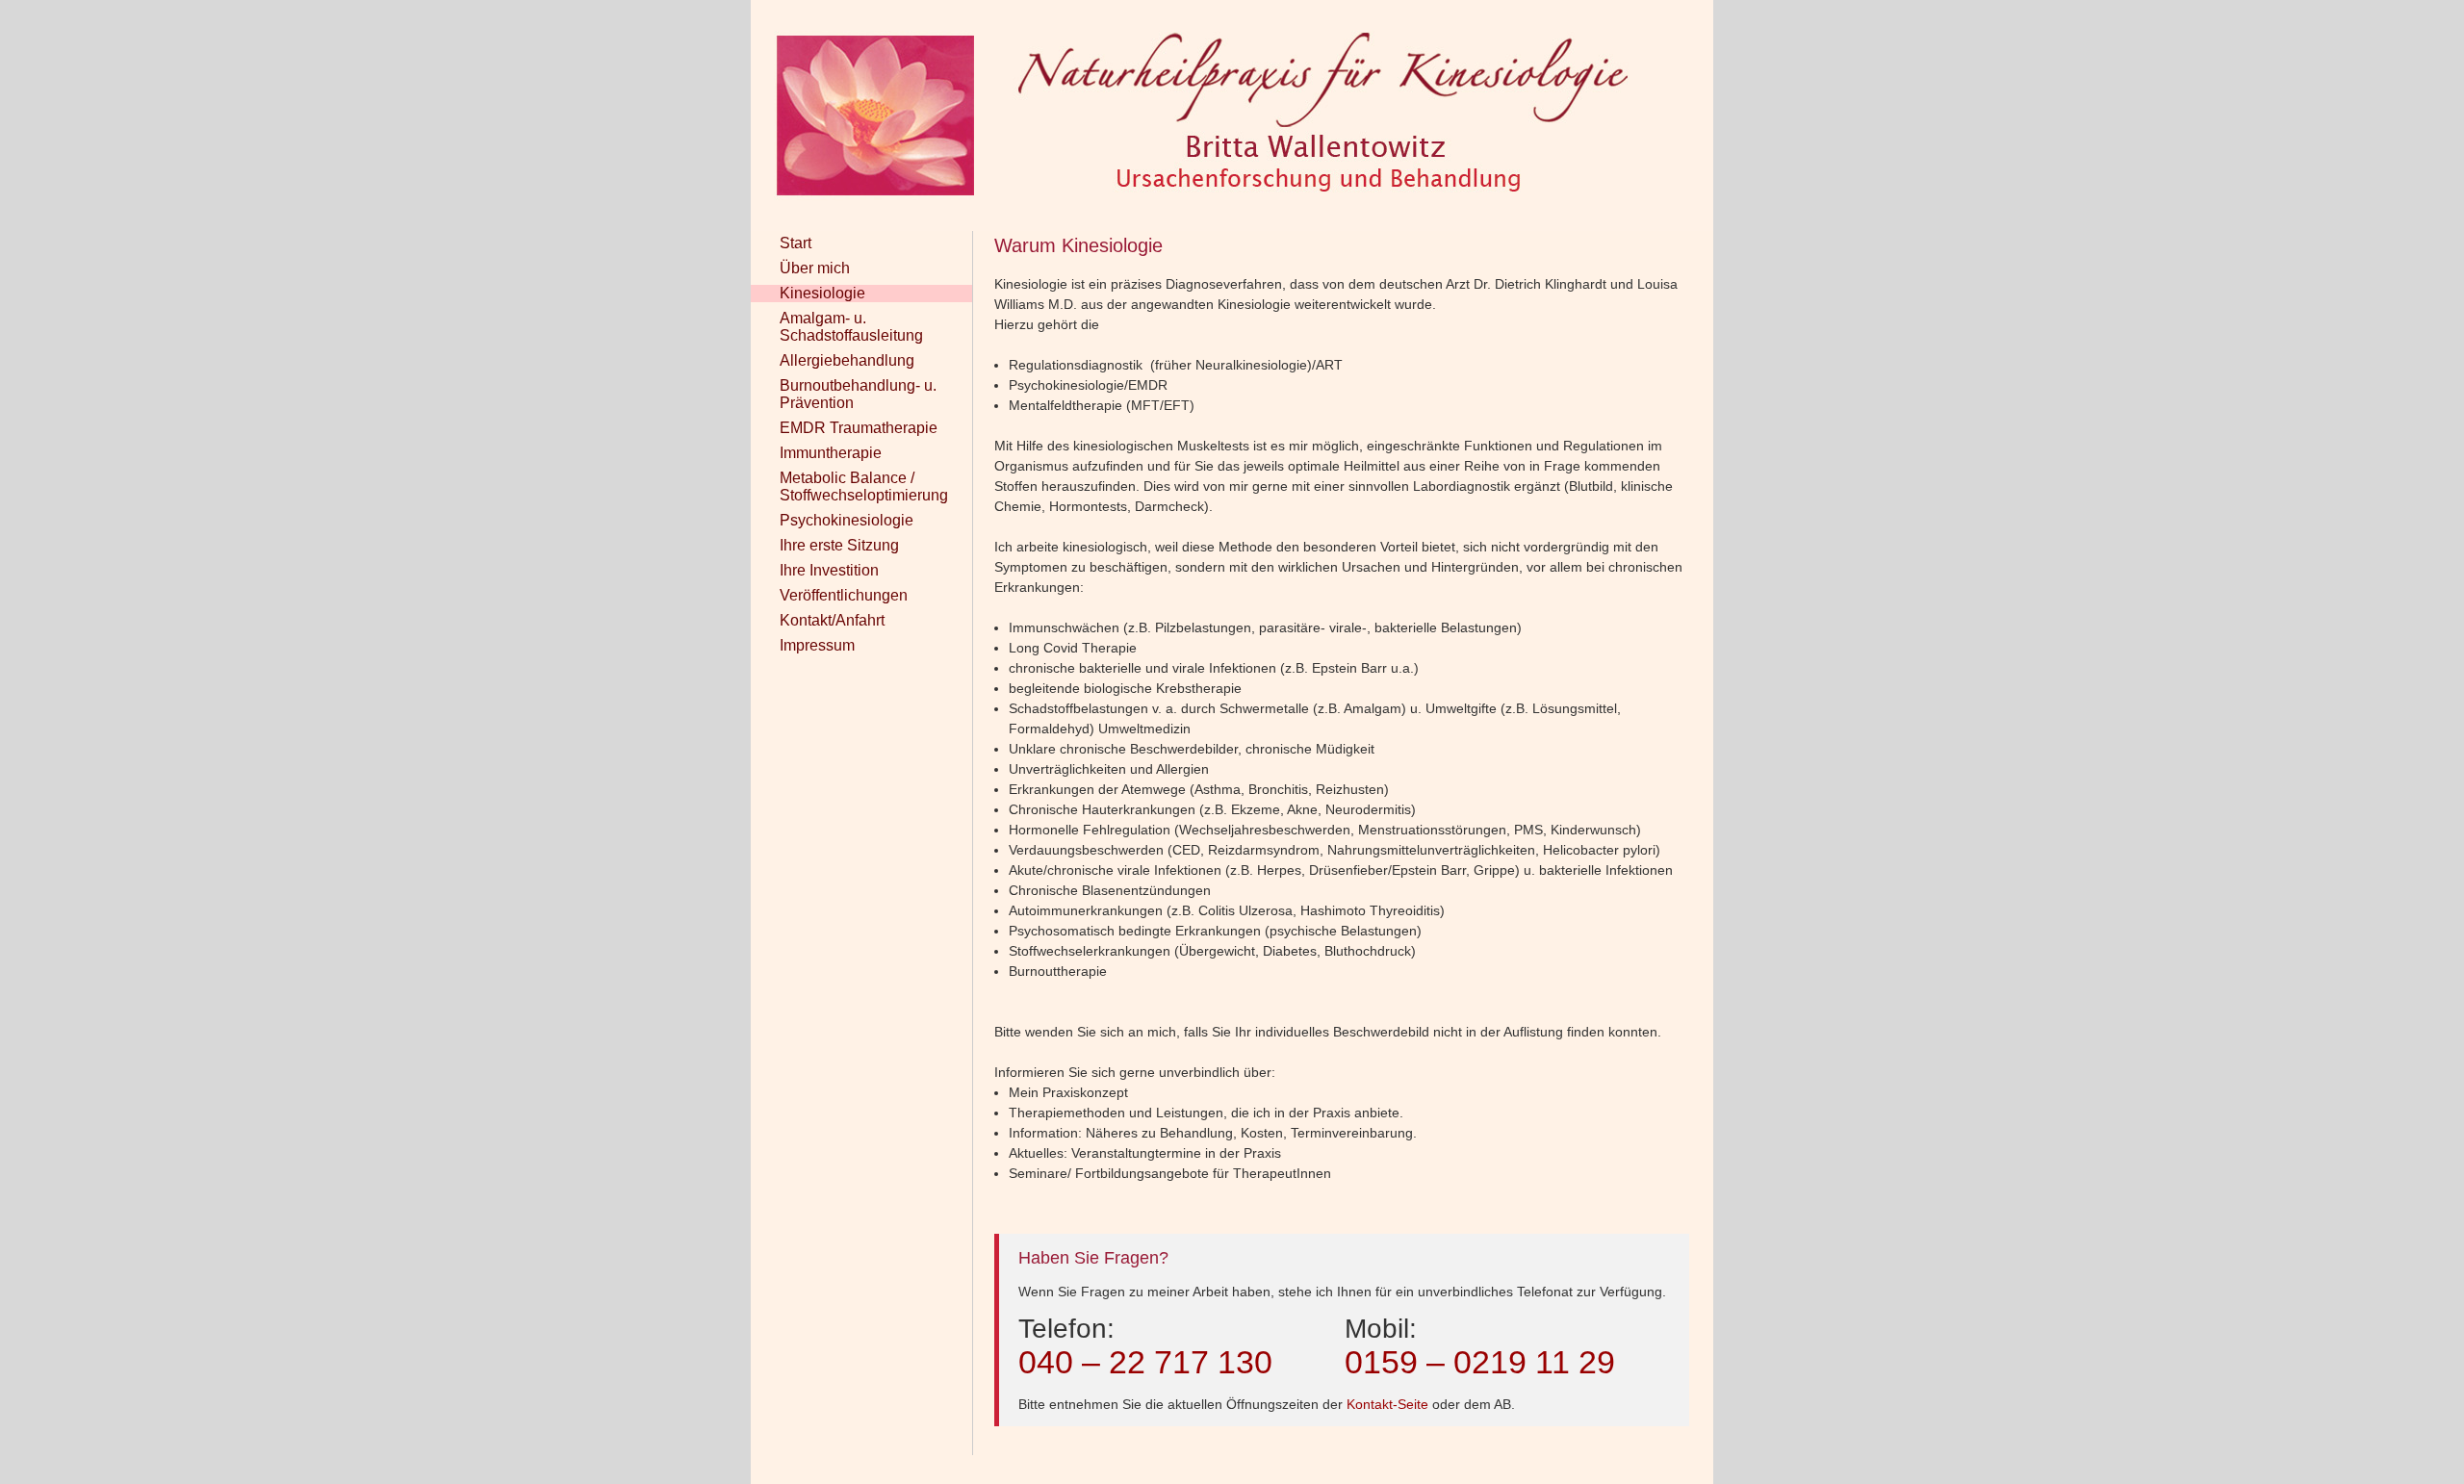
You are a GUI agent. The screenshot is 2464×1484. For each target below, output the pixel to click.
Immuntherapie (831, 453)
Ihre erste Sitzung (839, 545)
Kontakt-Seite (1387, 1404)
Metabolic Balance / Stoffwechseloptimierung (864, 486)
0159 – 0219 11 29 (1480, 1362)
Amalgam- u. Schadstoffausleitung (851, 327)
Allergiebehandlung (847, 360)
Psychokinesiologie (847, 520)
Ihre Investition (829, 570)
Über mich (815, 268)
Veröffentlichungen (844, 595)
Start (796, 243)
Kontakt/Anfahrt (832, 620)
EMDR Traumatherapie (859, 428)
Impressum (817, 645)
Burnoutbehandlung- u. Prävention (858, 394)
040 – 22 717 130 (1145, 1362)
